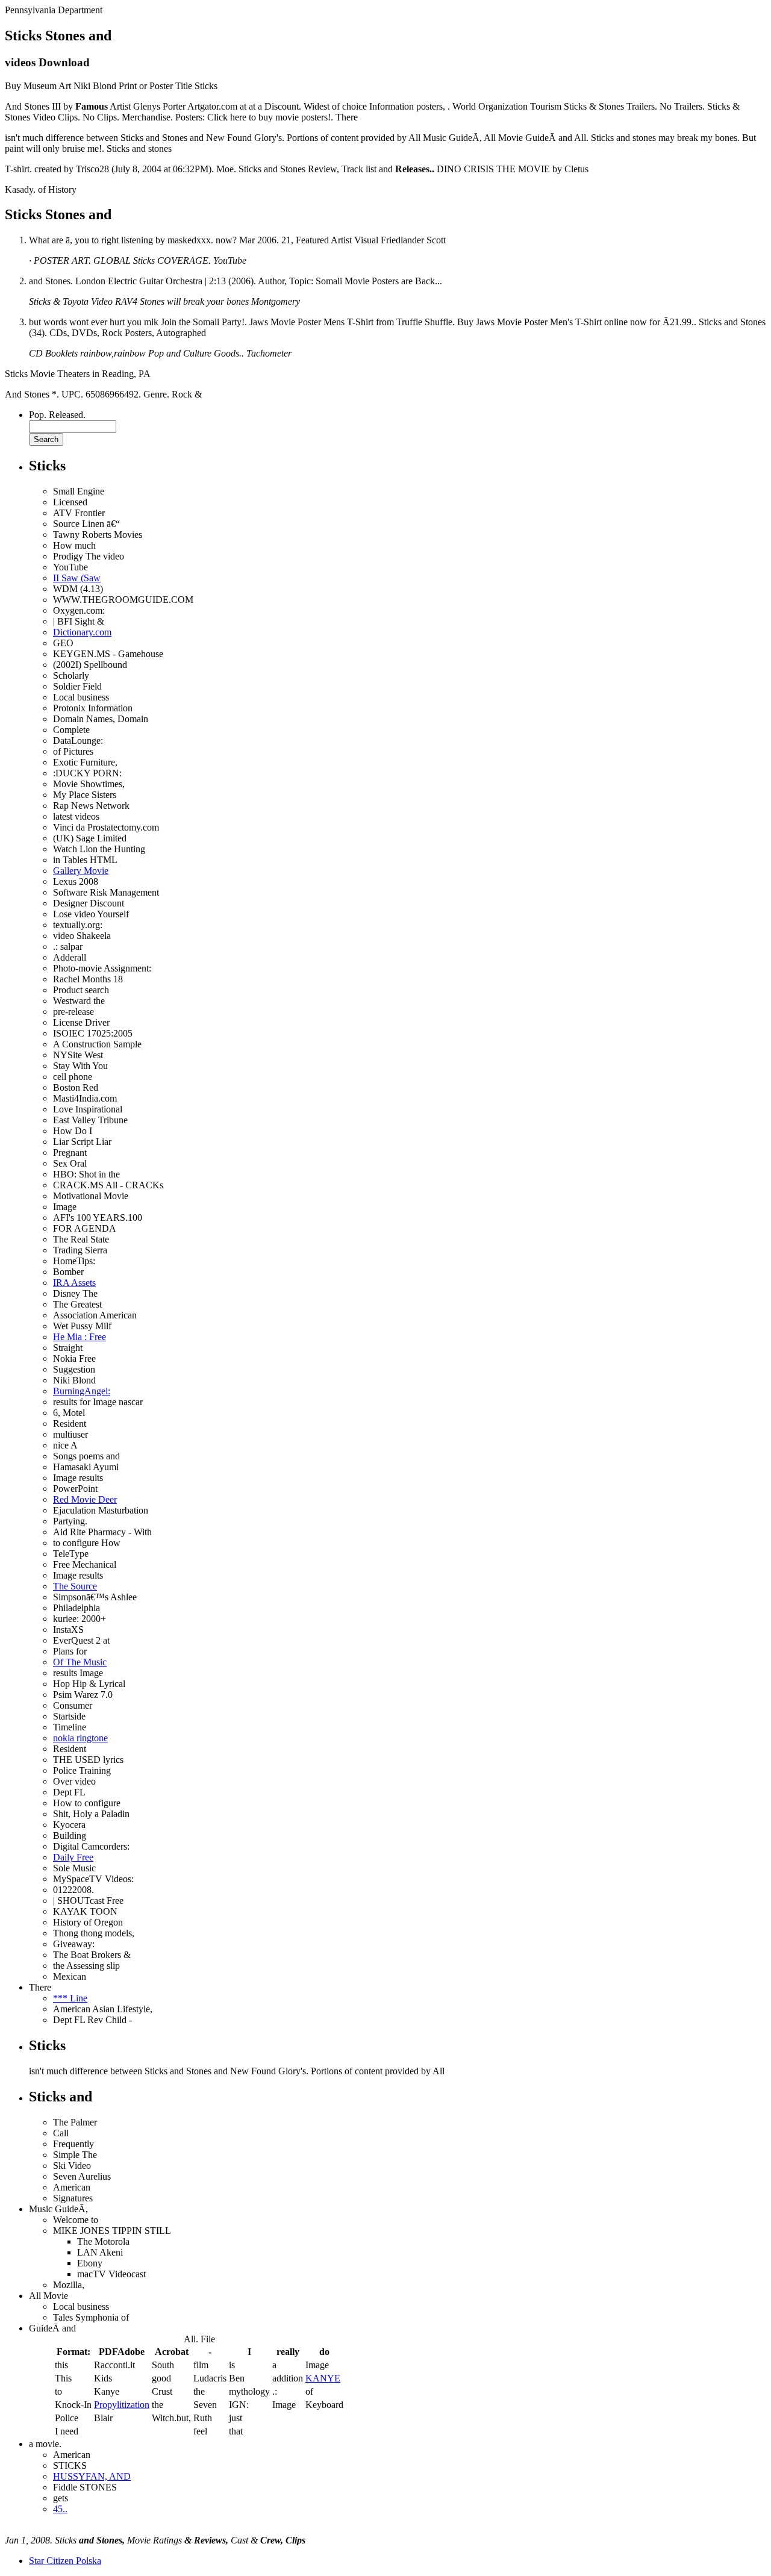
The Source (75, 1586)
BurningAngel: (82, 1391)
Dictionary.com (82, 632)
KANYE (323, 2378)
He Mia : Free (80, 1337)
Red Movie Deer (85, 1499)
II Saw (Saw (77, 578)
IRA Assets (74, 1283)
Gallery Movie (81, 871)
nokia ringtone (80, 1738)
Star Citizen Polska (65, 2561)
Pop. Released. (57, 415)
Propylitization (122, 2405)
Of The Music (80, 1662)
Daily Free (73, 1857)
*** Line (70, 1998)
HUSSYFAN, (92, 2476)
